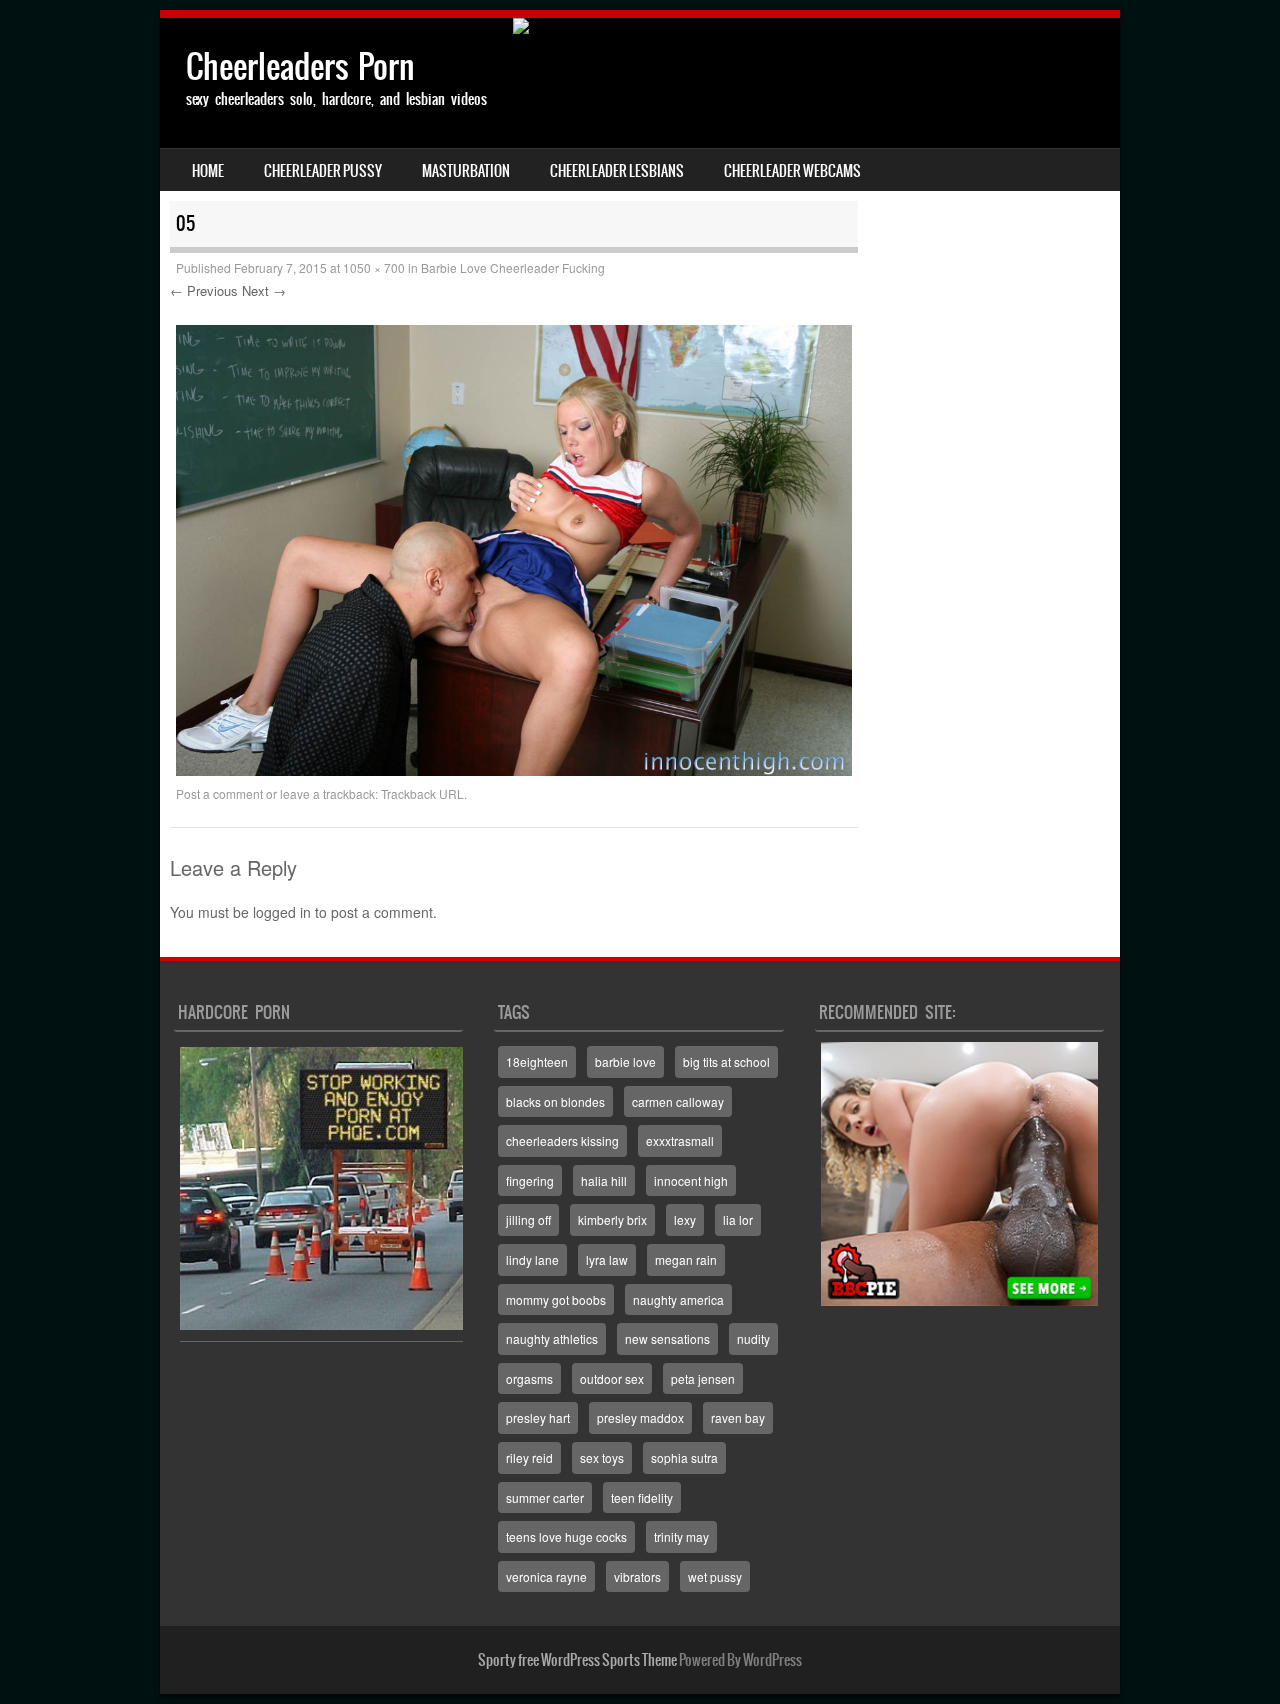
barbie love (625, 1061)
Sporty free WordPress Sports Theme (577, 1660)
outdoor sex (612, 1378)
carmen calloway (678, 1101)
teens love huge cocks (566, 1536)
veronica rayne (546, 1576)
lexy (685, 1219)
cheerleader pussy (323, 171)
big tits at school (726, 1061)
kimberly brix (612, 1219)
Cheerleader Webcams (792, 171)
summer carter (545, 1497)
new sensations (667, 1338)
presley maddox (640, 1417)
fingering (530, 1180)
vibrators (637, 1576)
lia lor (738, 1219)
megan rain (686, 1259)
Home (208, 171)
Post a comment (219, 793)
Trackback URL (422, 793)
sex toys (602, 1457)
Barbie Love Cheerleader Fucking (513, 267)
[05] (514, 770)
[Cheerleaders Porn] (640, 26)
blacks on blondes (555, 1101)
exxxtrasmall (680, 1140)
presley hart (538, 1417)
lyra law (607, 1259)
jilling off (528, 1219)
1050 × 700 (374, 267)
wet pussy (715, 1576)
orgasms (529, 1378)
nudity (753, 1338)
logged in (282, 912)
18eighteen (537, 1061)
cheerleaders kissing (562, 1140)
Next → (264, 290)
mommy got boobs (556, 1299)
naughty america (678, 1299)
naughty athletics (552, 1338)
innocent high (691, 1180)
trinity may (681, 1536)
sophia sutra (684, 1457)
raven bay (738, 1417)
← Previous (204, 290)
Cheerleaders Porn (300, 66)
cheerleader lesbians (617, 171)
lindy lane (532, 1259)
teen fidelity (642, 1497)
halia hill (604, 1180)
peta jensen (703, 1378)
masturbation (466, 171)
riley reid (529, 1457)
